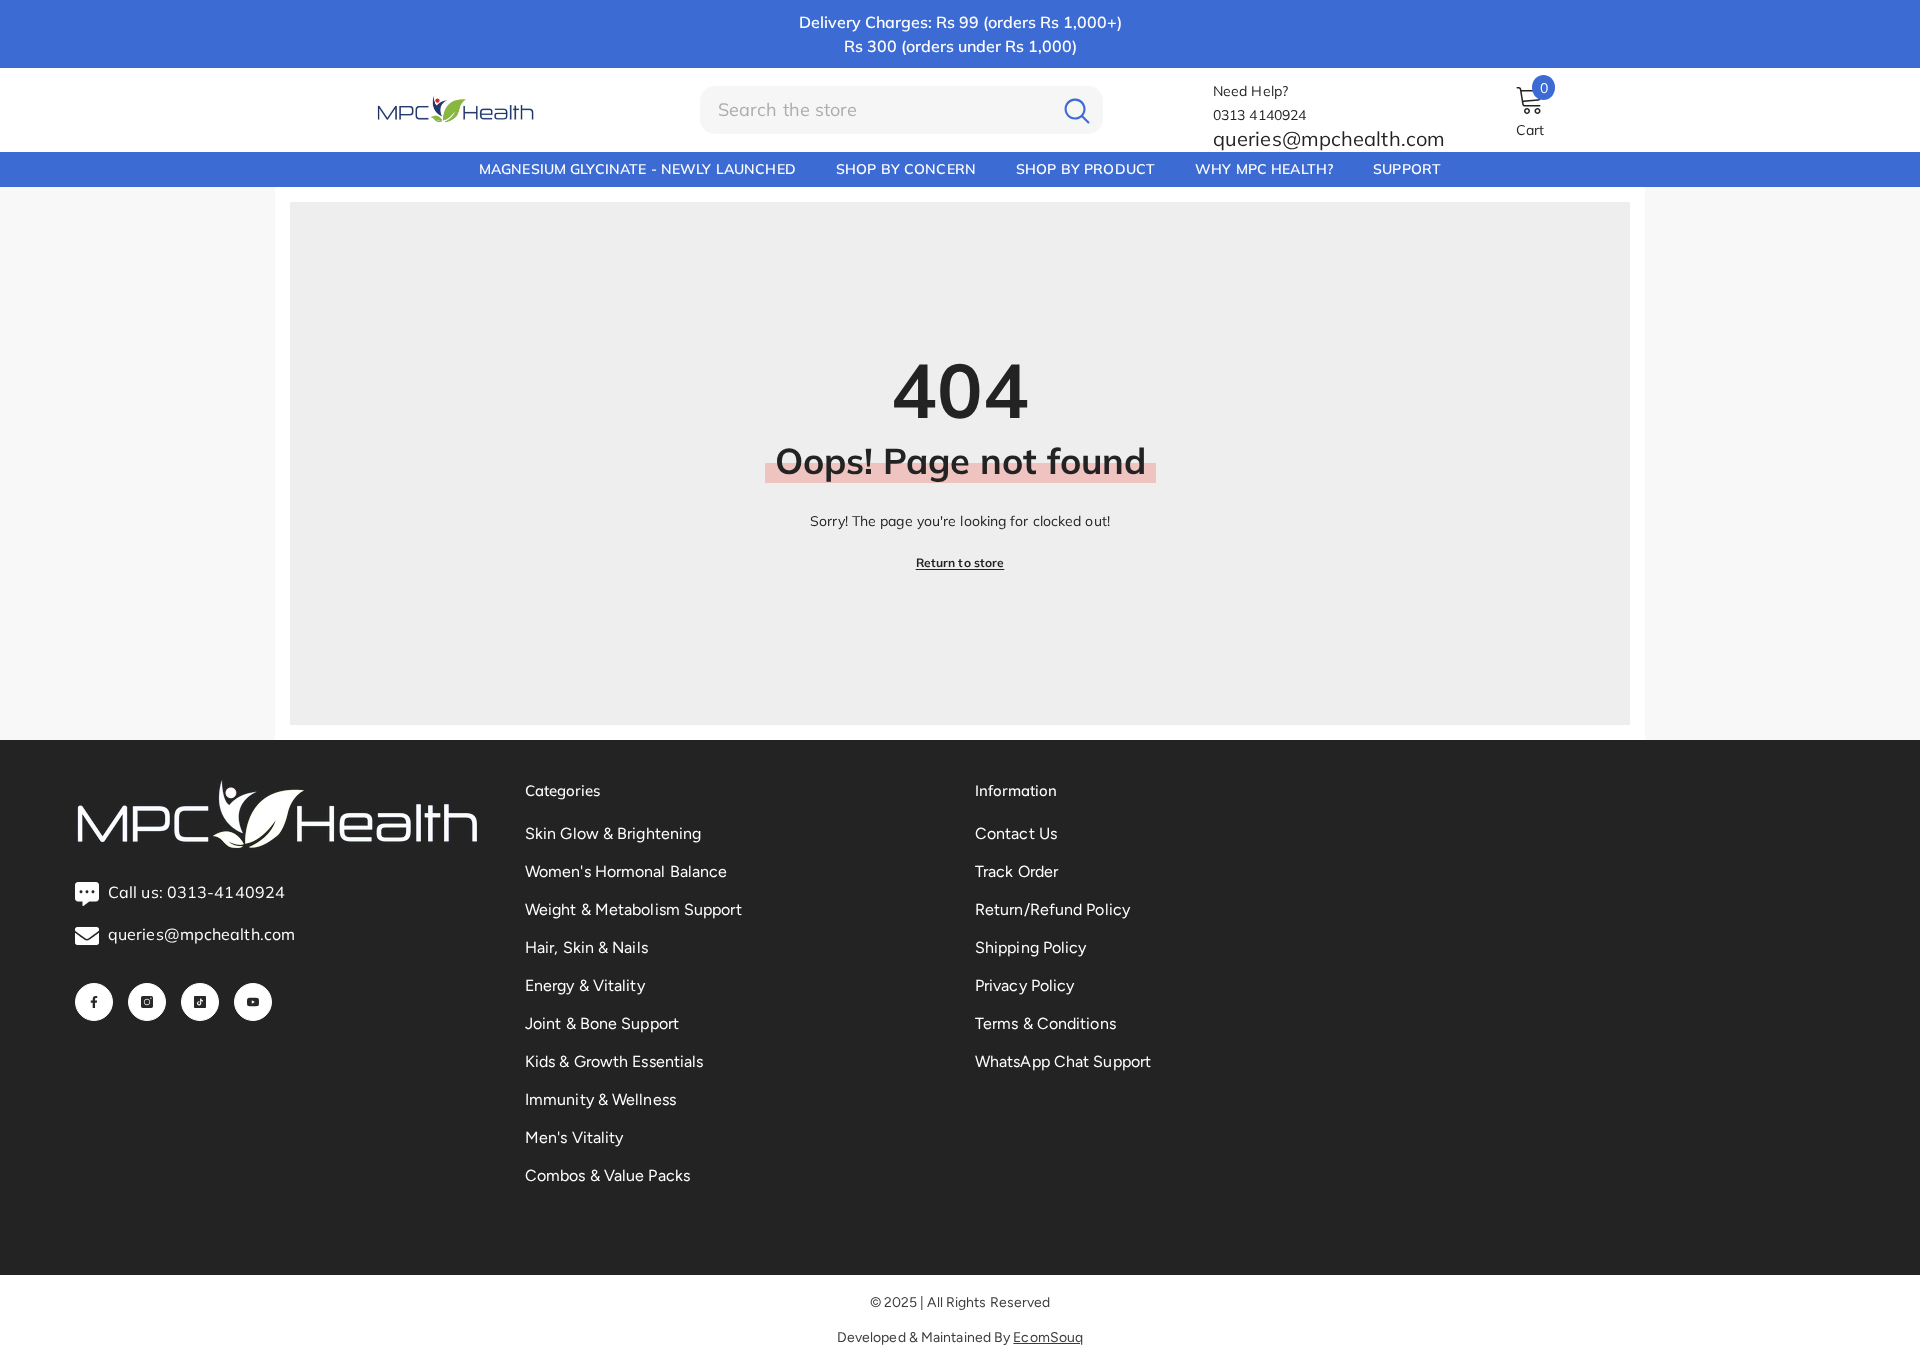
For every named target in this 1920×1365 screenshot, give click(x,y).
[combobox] (875, 110)
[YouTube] (253, 1002)
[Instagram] (147, 1002)
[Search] (901, 110)
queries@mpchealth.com (1329, 138)
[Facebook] (94, 1002)
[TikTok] (200, 1002)
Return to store (960, 562)
